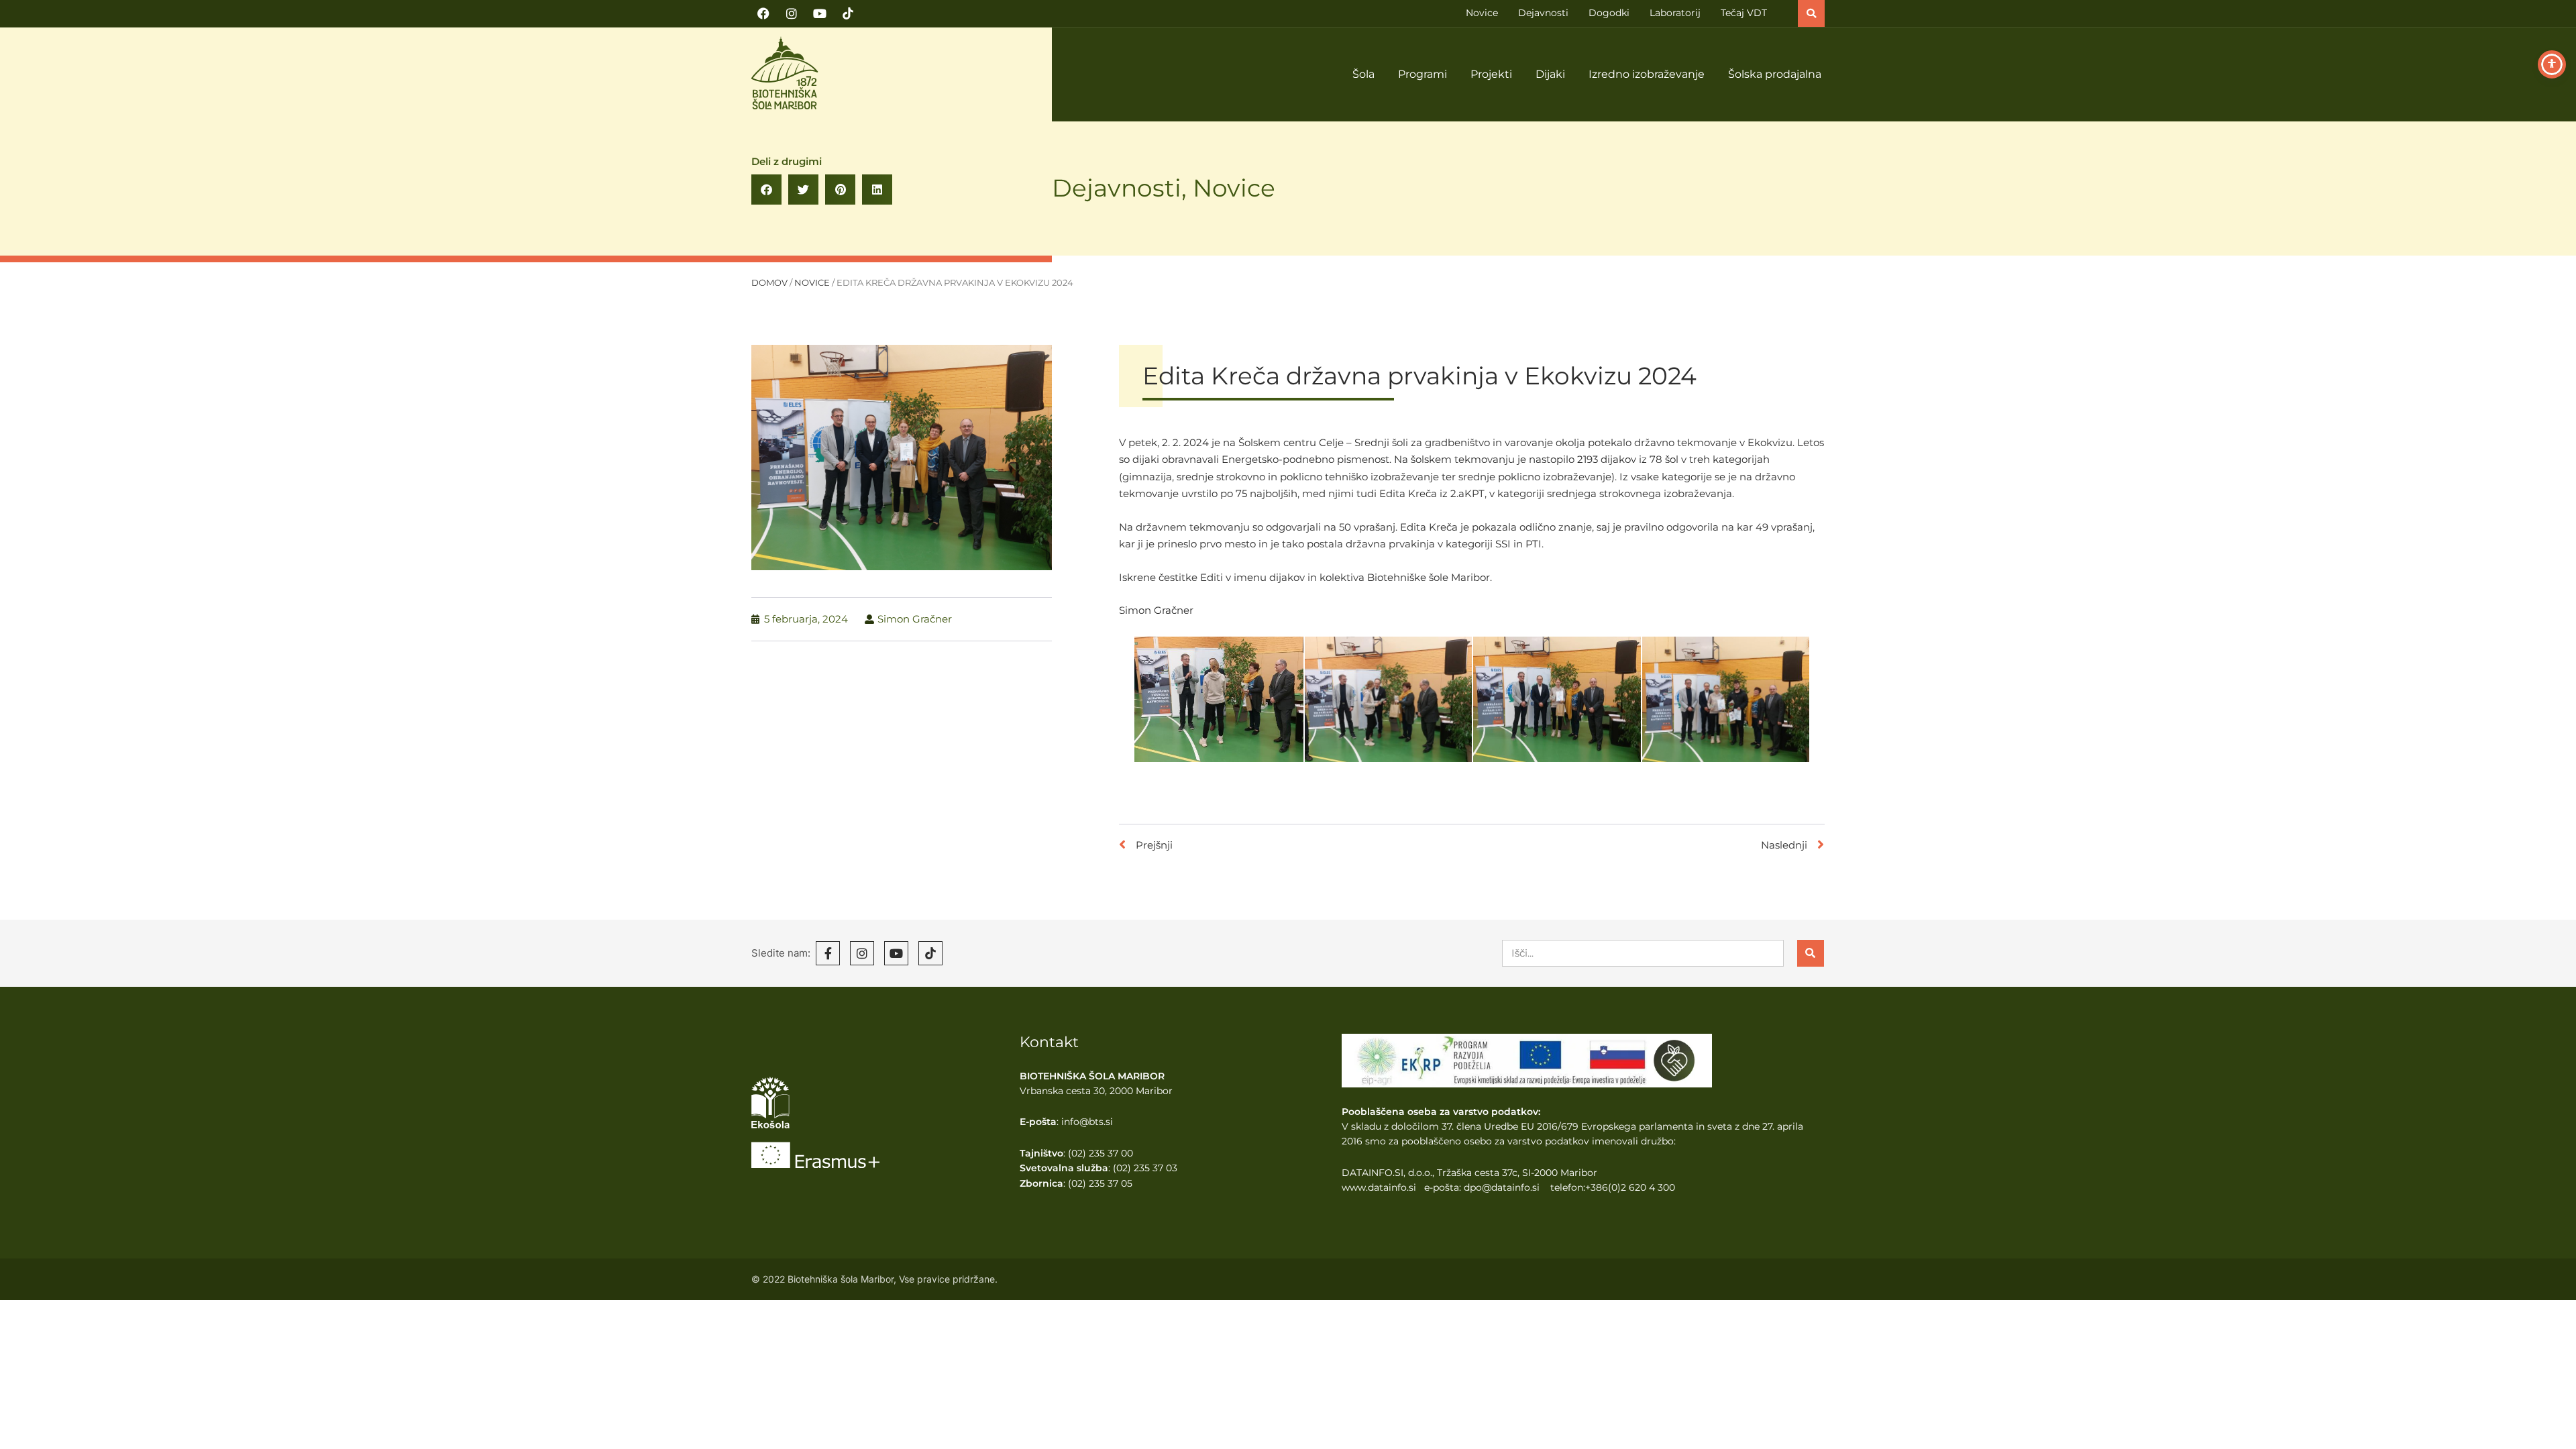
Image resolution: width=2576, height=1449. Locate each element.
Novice (1234, 188)
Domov (769, 283)
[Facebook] (763, 13)
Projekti (1491, 74)
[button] (1811, 13)
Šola (1363, 74)
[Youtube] (820, 13)
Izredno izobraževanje (1647, 74)
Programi (1423, 74)
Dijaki (1550, 74)
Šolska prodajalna (1775, 74)
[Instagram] (792, 13)
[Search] (1811, 953)
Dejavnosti (1117, 188)
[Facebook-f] (828, 953)
